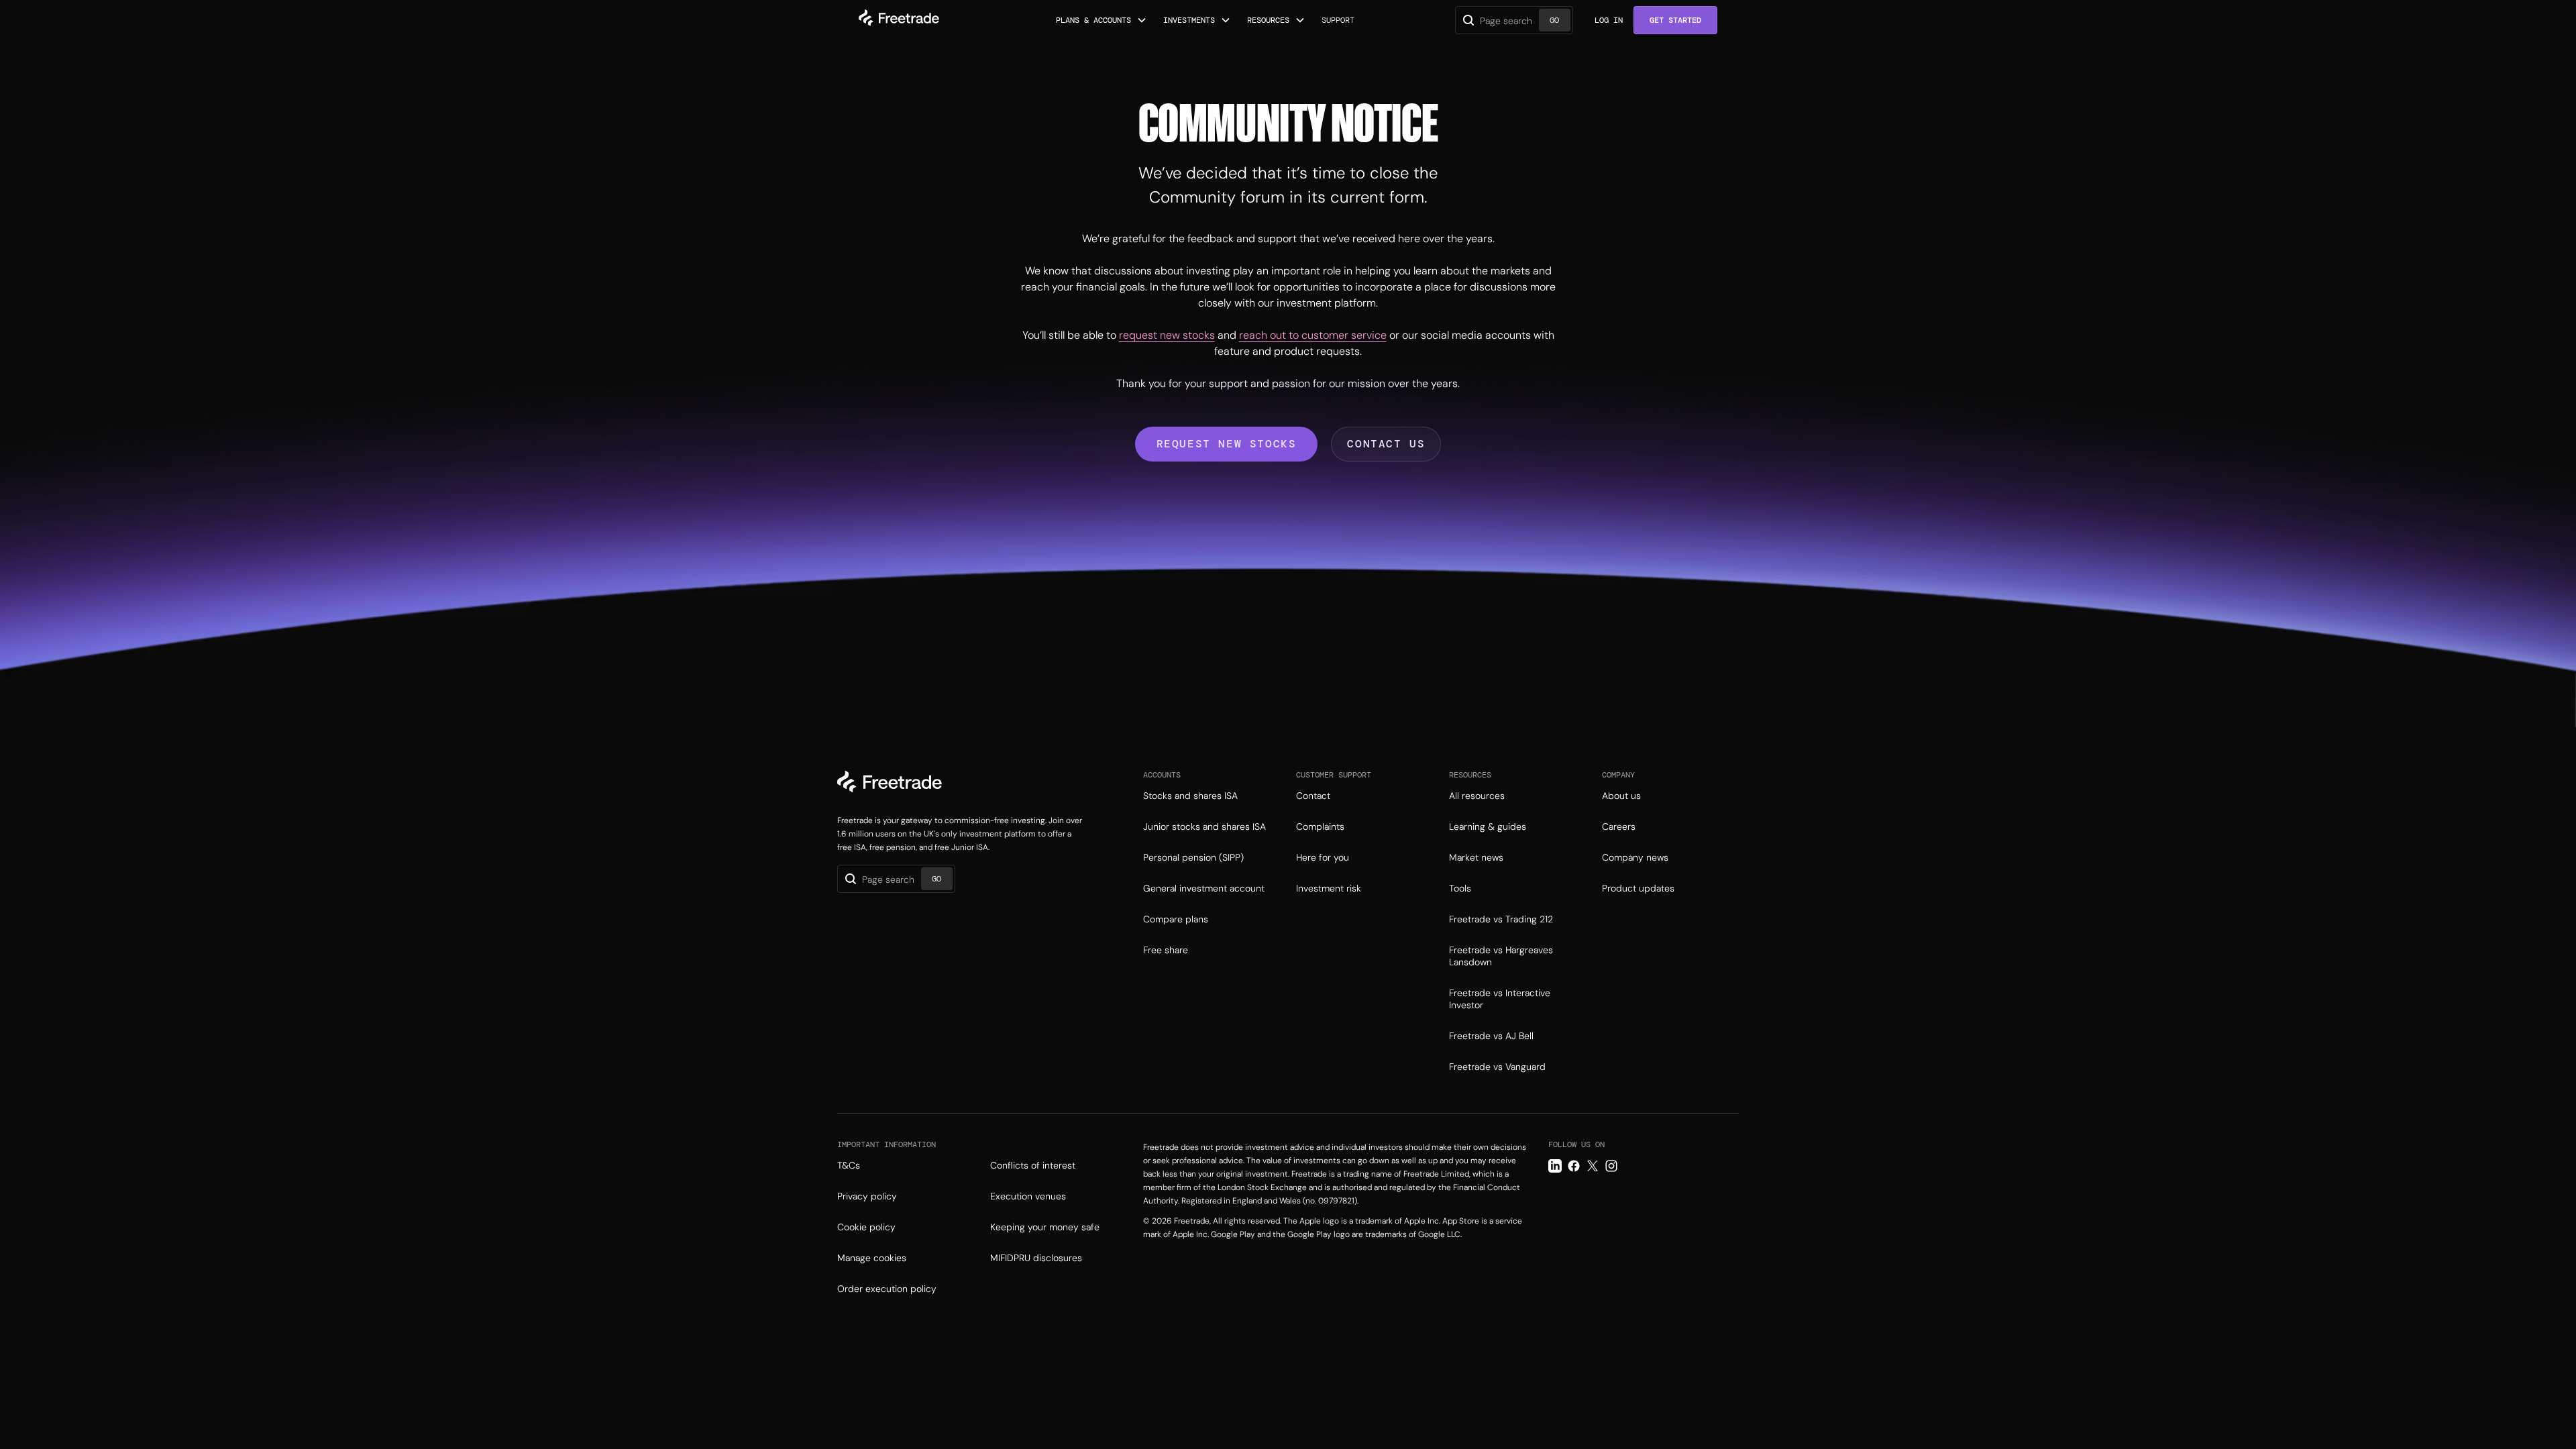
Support (1338, 20)
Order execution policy (887, 1289)
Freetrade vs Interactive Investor (1500, 999)
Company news (1635, 857)
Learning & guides (1488, 826)
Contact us (1386, 444)
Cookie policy (866, 1227)
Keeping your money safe (1045, 1227)
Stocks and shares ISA (1190, 796)
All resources (1477, 796)
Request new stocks (1227, 444)
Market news (1476, 857)
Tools (1460, 888)
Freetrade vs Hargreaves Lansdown (1501, 956)
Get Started (1675, 20)
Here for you (1323, 857)
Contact (1313, 796)
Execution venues (1028, 1196)
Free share (1166, 950)
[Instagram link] (1611, 1166)
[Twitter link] (1593, 1166)
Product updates (1638, 888)
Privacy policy (867, 1196)
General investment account (1204, 888)
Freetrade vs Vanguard (1497, 1067)
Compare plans (1176, 919)
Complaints (1320, 826)
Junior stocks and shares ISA (1204, 826)
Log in (1609, 20)
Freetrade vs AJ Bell (1491, 1036)
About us (1621, 796)
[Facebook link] (1574, 1166)
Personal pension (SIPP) (1193, 857)
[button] (1102, 20)
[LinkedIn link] (1555, 1166)
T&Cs (849, 1165)
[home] (899, 20)
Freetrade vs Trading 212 (1501, 919)
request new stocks (1167, 335)
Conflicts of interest (1033, 1165)
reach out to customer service (1313, 335)
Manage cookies (872, 1258)
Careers (1619, 826)
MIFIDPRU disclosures (1036, 1258)
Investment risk (1329, 888)
